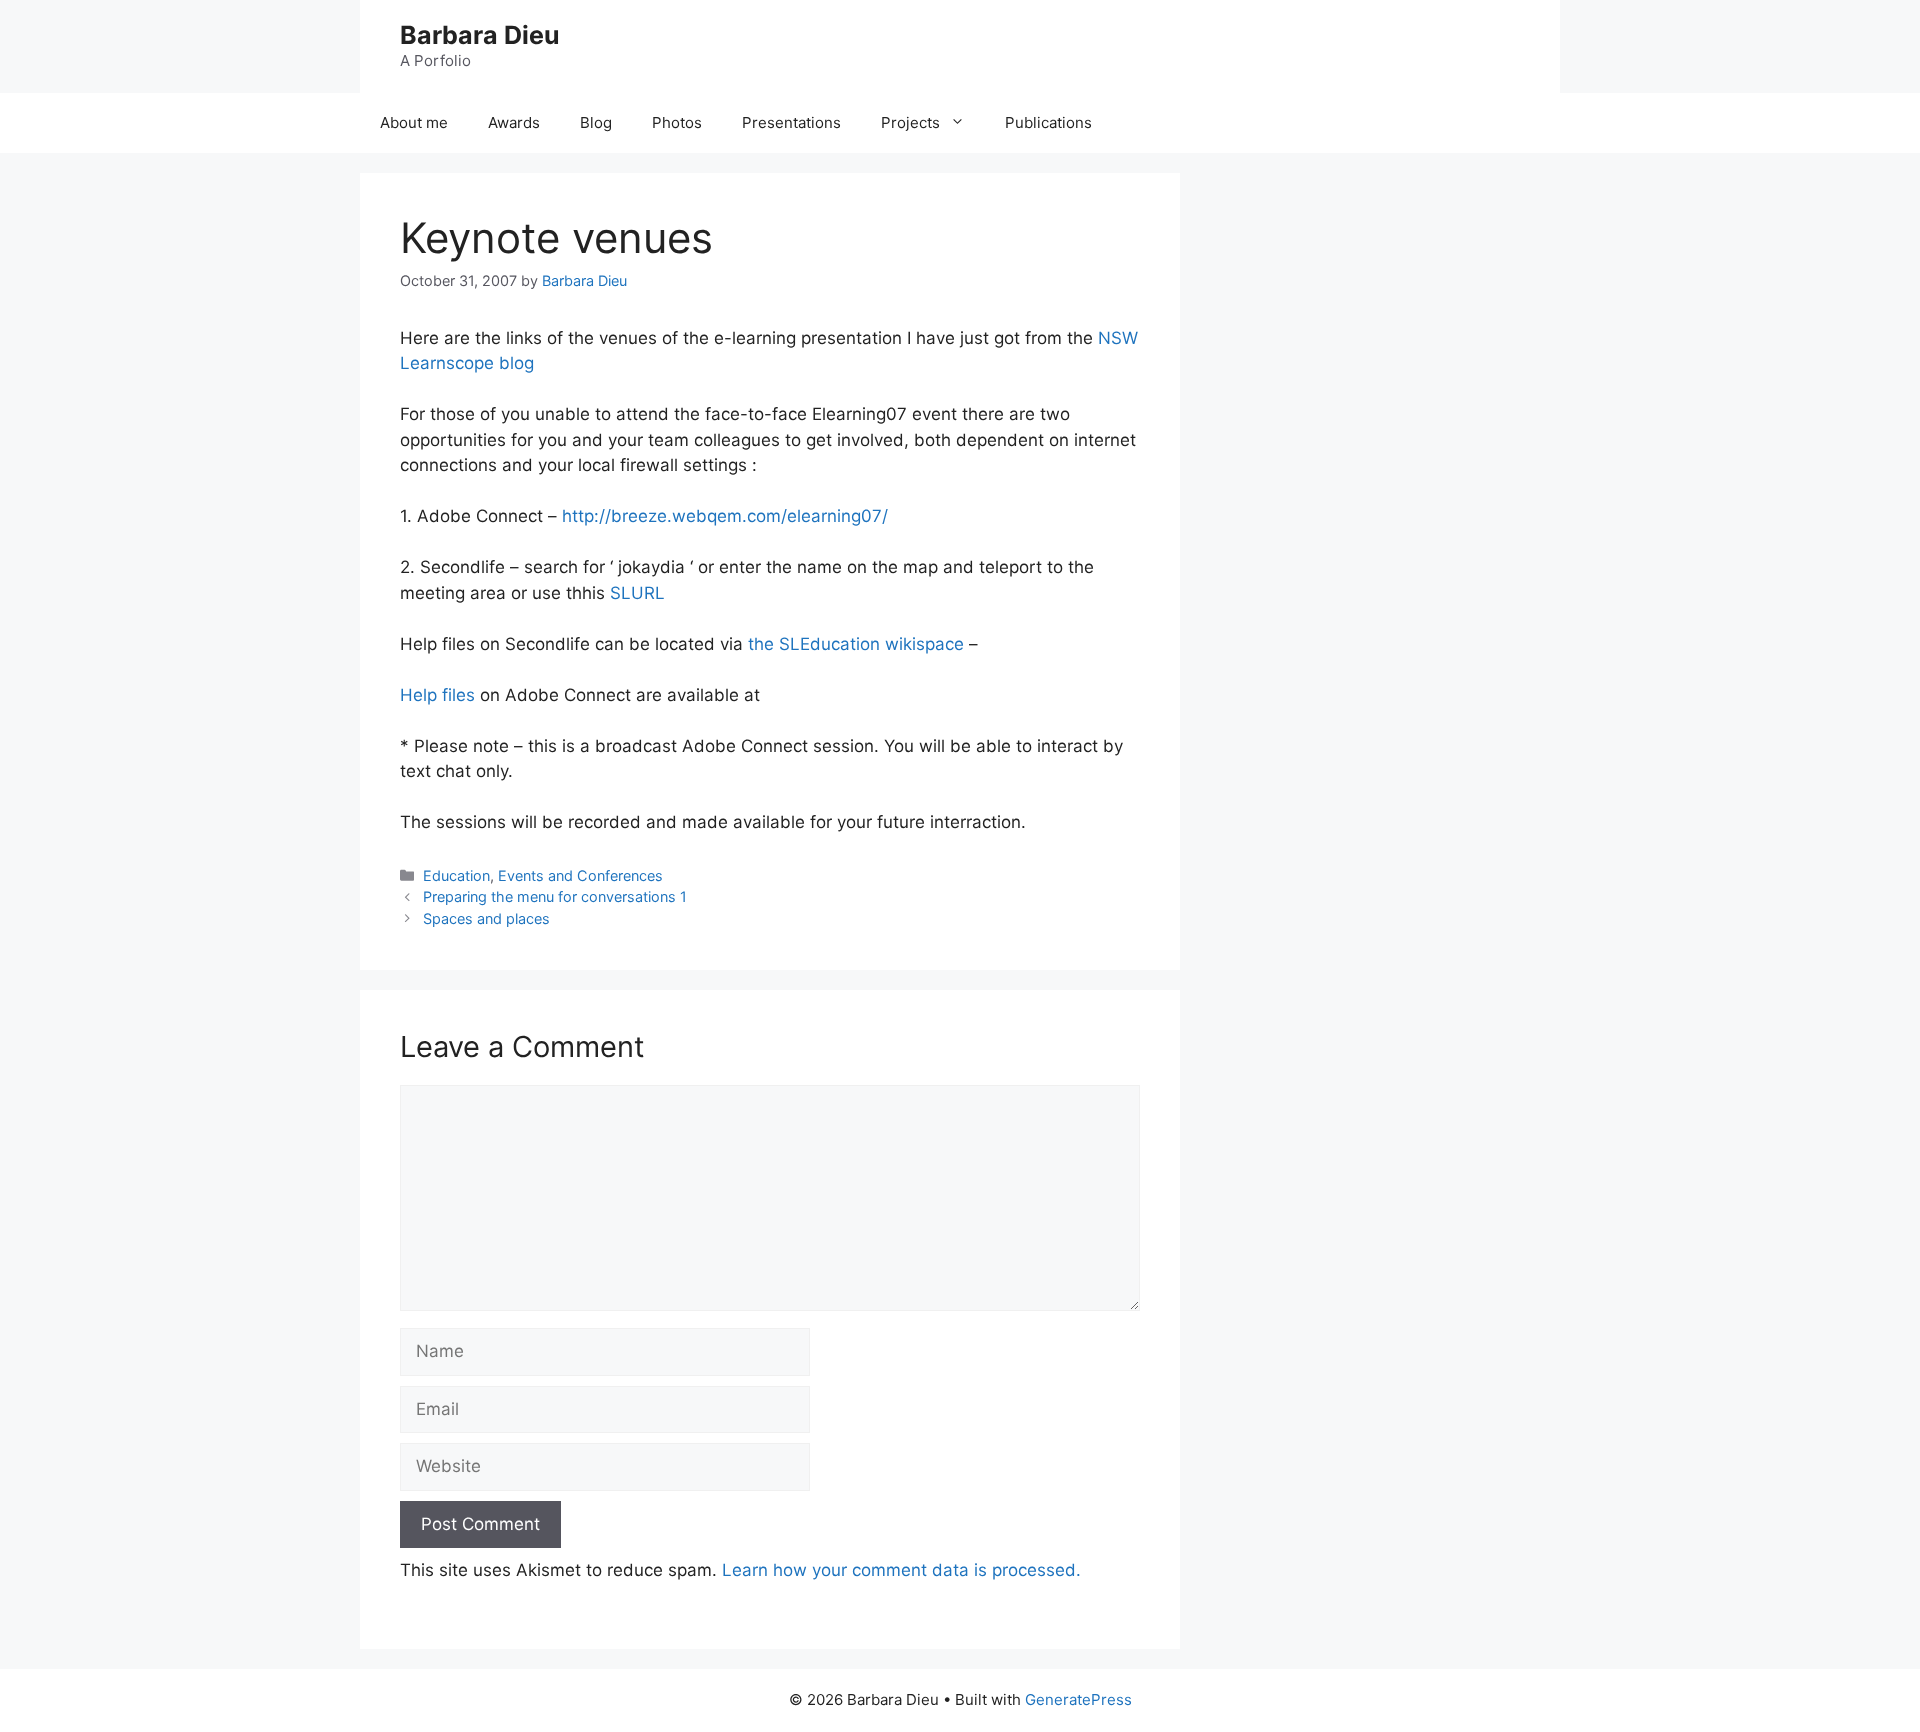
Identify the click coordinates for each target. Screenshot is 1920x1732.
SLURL (637, 593)
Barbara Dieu (480, 35)
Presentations (791, 122)
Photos (677, 122)
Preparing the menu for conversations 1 (555, 896)
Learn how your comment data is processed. (901, 1570)
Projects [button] (910, 122)
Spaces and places (486, 918)
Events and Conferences (580, 875)
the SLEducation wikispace (858, 644)
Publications (1048, 122)
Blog (596, 122)
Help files (437, 695)
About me (414, 122)
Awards (514, 122)
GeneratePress (1078, 1699)
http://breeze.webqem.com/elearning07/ (725, 516)
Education (456, 875)
